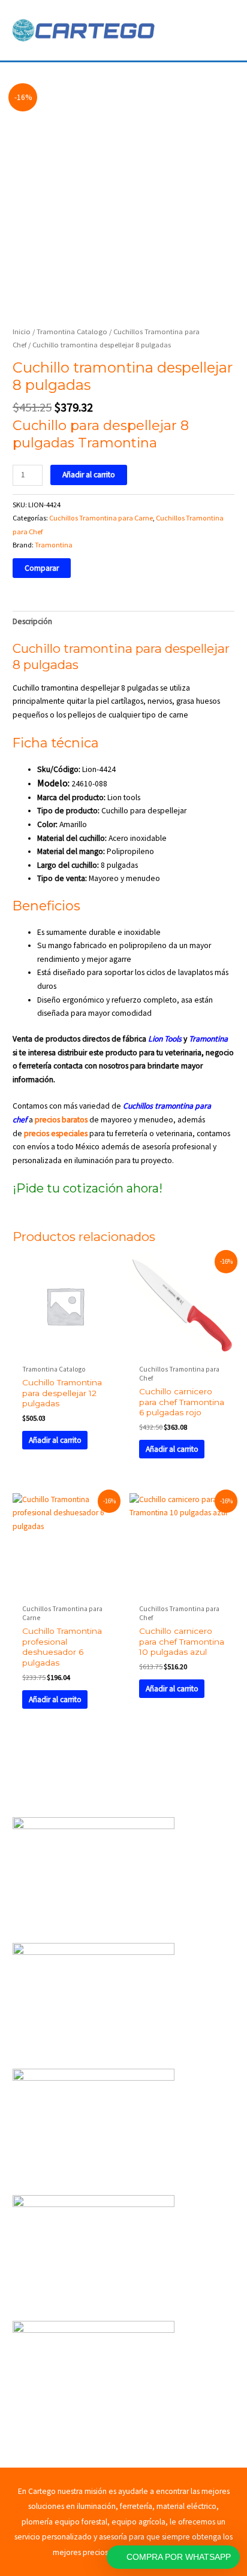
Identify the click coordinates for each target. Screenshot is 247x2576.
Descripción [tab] (32, 621)
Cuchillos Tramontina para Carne (101, 518)
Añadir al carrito (89, 475)
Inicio (22, 332)
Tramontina (54, 545)
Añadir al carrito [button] (55, 1440)
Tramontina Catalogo (72, 332)
